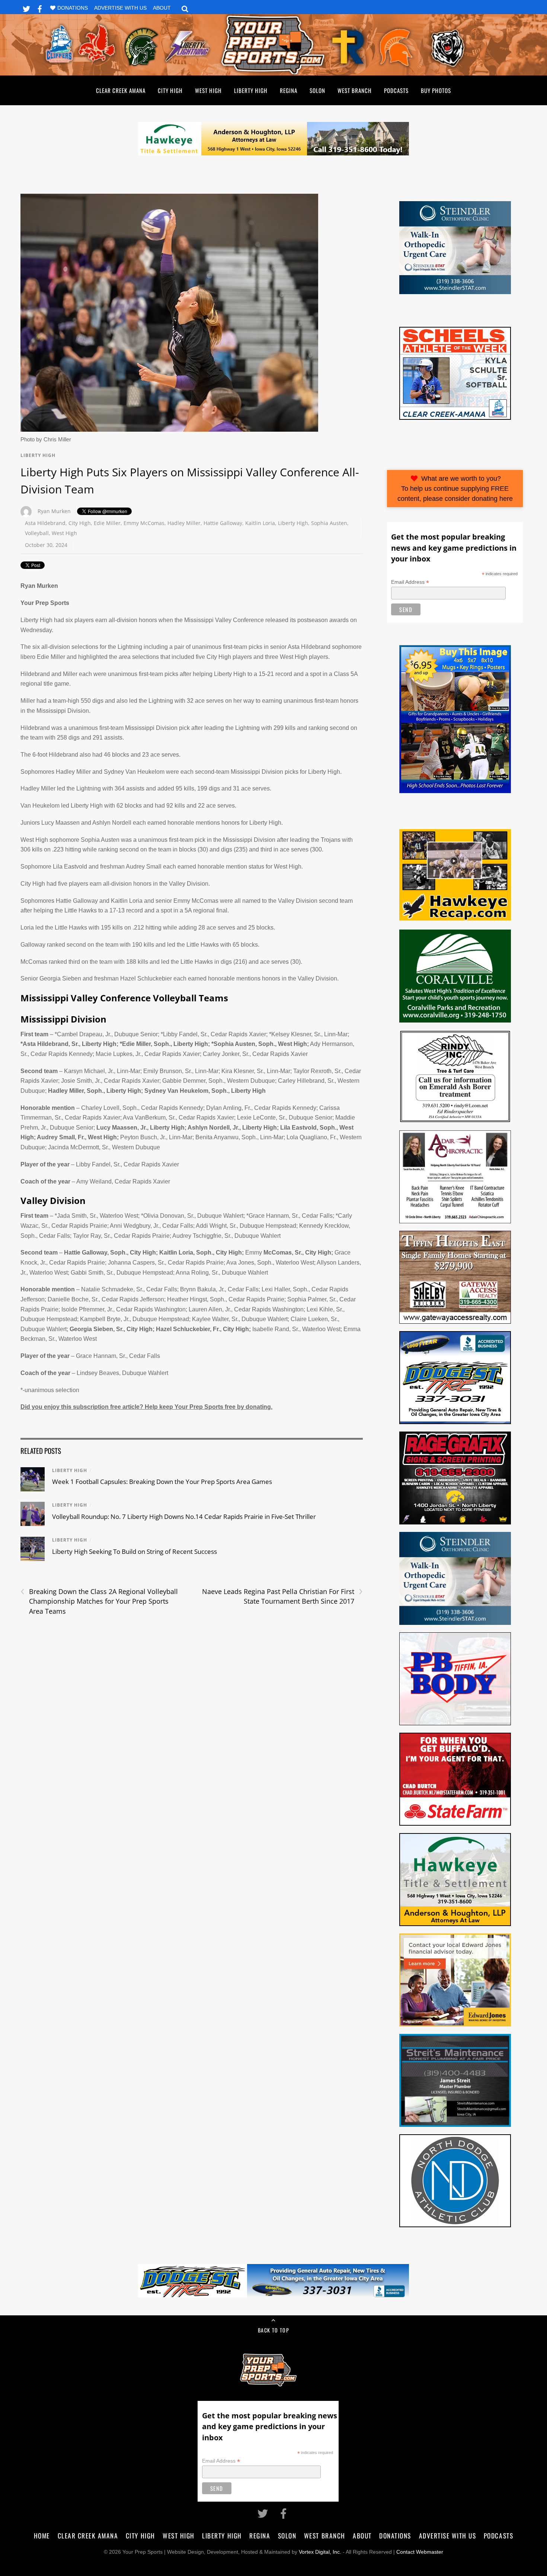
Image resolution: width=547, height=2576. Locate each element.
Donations (73, 8)
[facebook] (40, 8)
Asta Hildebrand (45, 523)
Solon (317, 90)
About (162, 8)
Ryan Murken (54, 511)
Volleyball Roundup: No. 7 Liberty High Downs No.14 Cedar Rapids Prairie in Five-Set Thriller (184, 1516)
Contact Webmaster (420, 2552)
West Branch (355, 90)
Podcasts (396, 90)
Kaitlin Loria (260, 523)
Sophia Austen (329, 523)
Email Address (410, 582)
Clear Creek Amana (121, 90)
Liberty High (251, 90)
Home (42, 2535)
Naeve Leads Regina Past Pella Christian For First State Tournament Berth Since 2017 (282, 1596)
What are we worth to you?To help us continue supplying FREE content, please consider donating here (455, 488)
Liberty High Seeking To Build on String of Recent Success (135, 1551)
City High (170, 90)
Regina (289, 90)
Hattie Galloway (223, 523)
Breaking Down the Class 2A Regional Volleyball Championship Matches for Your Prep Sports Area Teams (99, 1601)
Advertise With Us (120, 8)
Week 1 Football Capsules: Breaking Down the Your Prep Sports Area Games (162, 1482)
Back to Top (273, 2330)
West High (208, 90)
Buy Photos (436, 90)
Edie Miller (107, 523)
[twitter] (26, 8)
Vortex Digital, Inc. (320, 2552)
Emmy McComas (144, 523)
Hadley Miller (184, 523)
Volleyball (37, 533)
